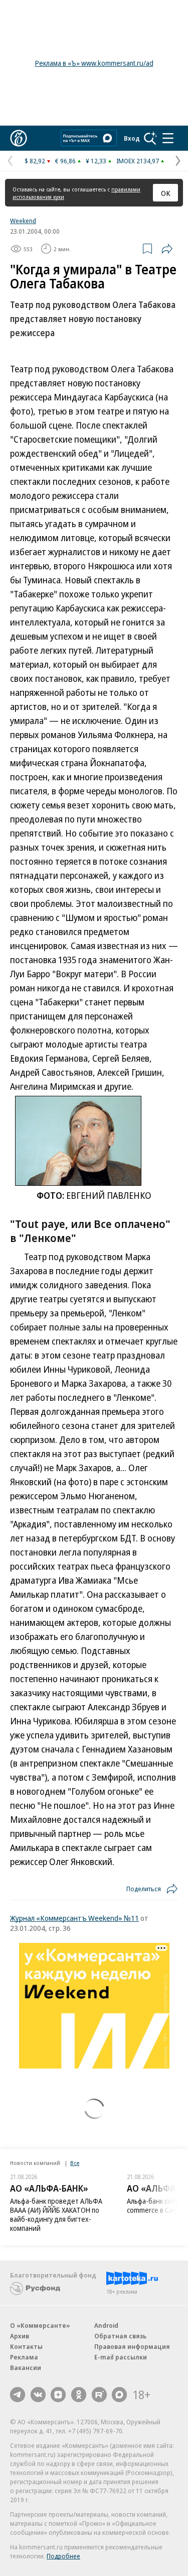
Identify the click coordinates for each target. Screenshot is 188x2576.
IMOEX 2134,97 (138, 161)
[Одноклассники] (79, 2395)
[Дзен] (58, 2395)
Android (106, 2325)
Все (75, 2163)
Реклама (24, 2357)
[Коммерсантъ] (19, 138)
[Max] (119, 2395)
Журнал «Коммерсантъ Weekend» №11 (74, 1918)
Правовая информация (132, 2346)
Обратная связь (120, 2336)
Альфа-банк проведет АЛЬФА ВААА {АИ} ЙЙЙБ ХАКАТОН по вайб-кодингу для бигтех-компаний (56, 2214)
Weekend (23, 221)
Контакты (26, 2346)
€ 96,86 (65, 161)
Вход (132, 138)
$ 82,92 (35, 161)
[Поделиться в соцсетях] (167, 249)
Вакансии (26, 2367)
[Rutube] (99, 2395)
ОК (166, 193)
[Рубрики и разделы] (168, 138)
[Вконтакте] (38, 2395)
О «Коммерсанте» (40, 2325)
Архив (20, 2336)
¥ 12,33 (96, 161)
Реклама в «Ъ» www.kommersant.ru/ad (94, 63)
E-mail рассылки (121, 2357)
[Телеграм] (18, 2395)
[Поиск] (150, 138)
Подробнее (63, 2556)
